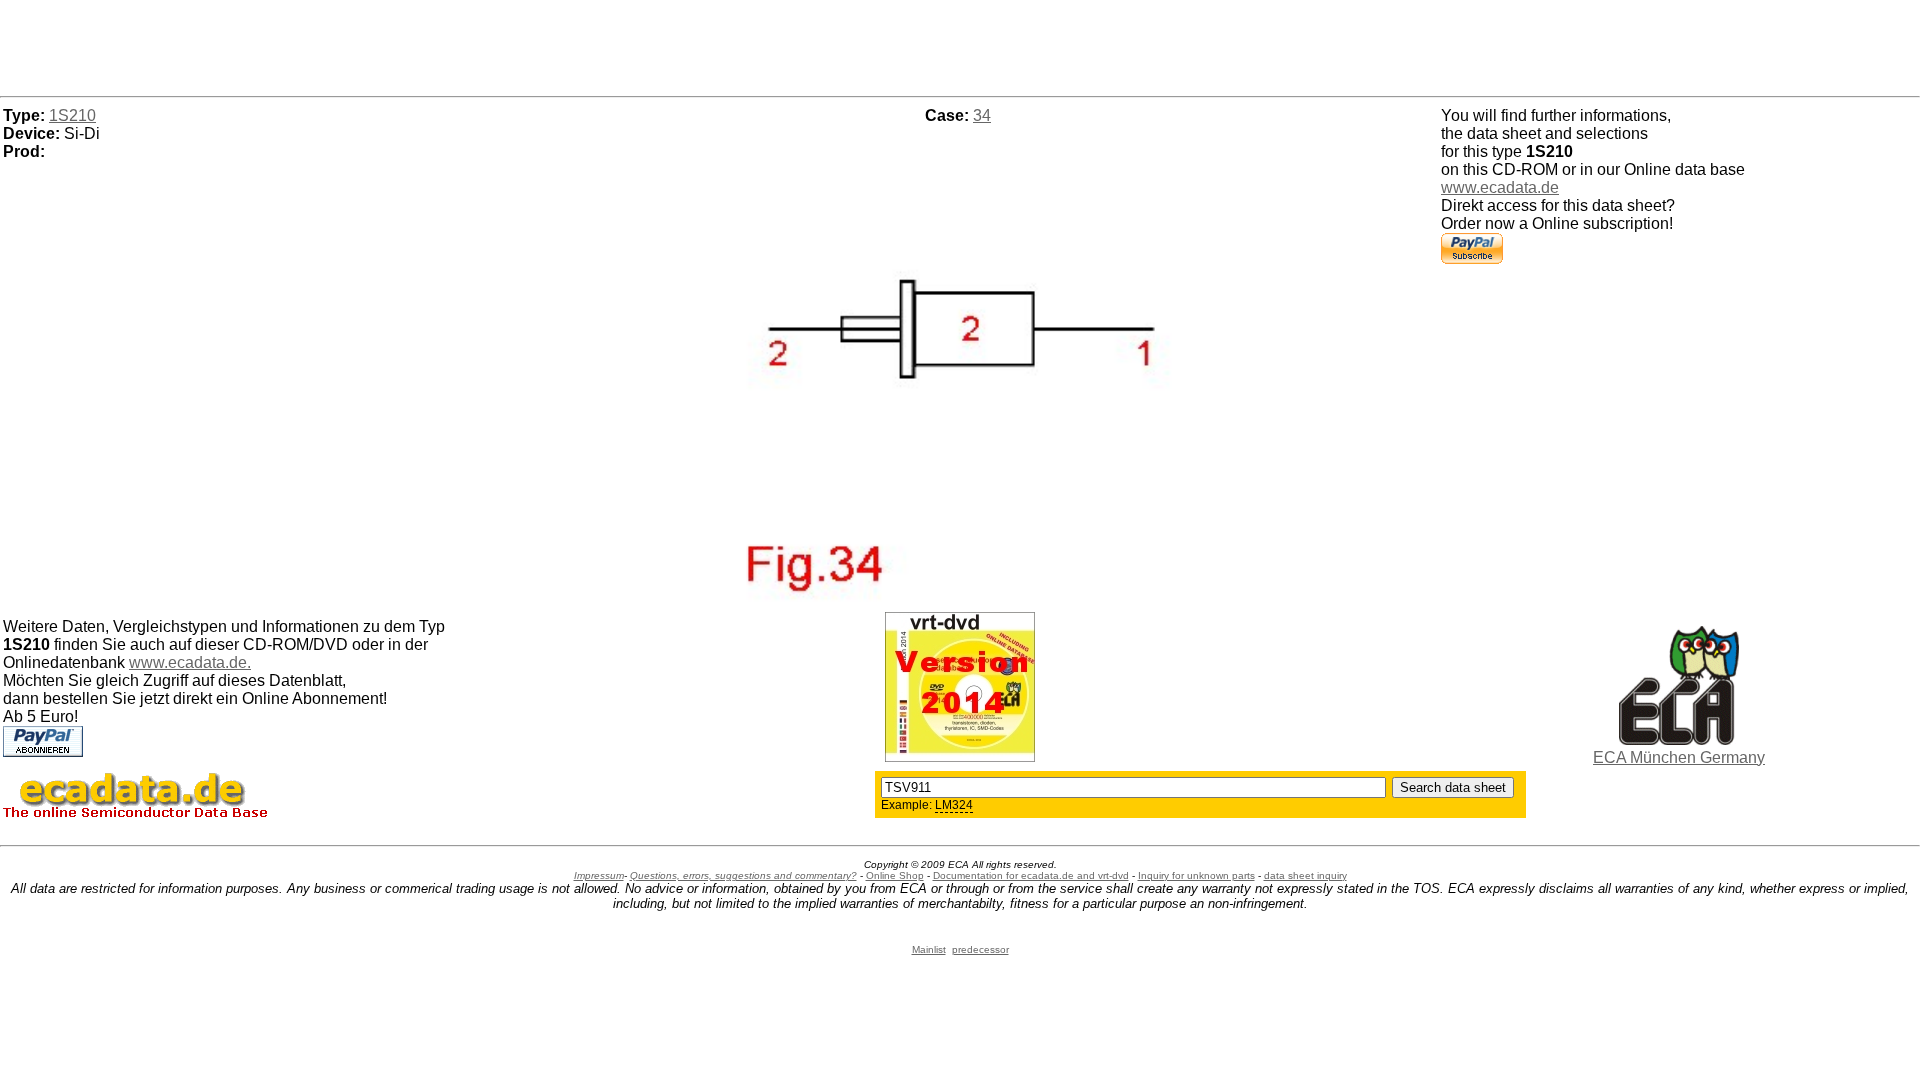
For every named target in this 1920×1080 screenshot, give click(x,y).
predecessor (980, 949)
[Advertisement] (960, 45)
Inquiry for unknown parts (1196, 875)
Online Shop (895, 875)
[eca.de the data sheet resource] (1679, 739)
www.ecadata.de (1500, 187)
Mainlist (929, 949)
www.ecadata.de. (190, 662)
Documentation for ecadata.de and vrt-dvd (1031, 875)
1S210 (72, 115)
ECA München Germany (1679, 757)
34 (982, 115)
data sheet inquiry (1305, 875)
